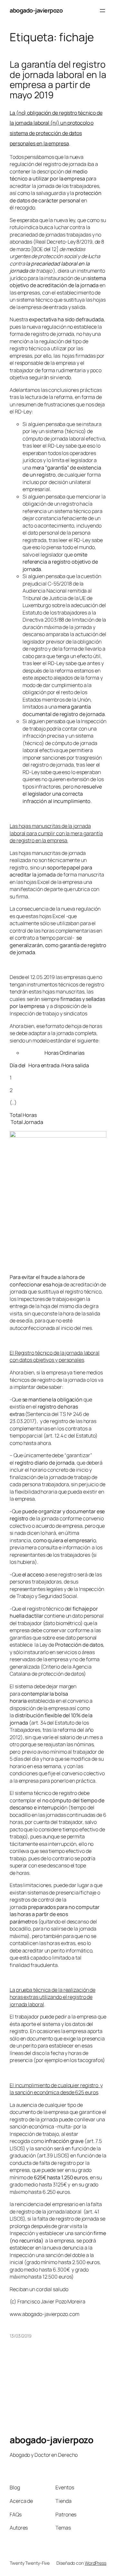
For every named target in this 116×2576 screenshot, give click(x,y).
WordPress (96, 2563)
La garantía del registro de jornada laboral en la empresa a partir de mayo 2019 (58, 80)
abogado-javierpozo (36, 10)
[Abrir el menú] (102, 11)
